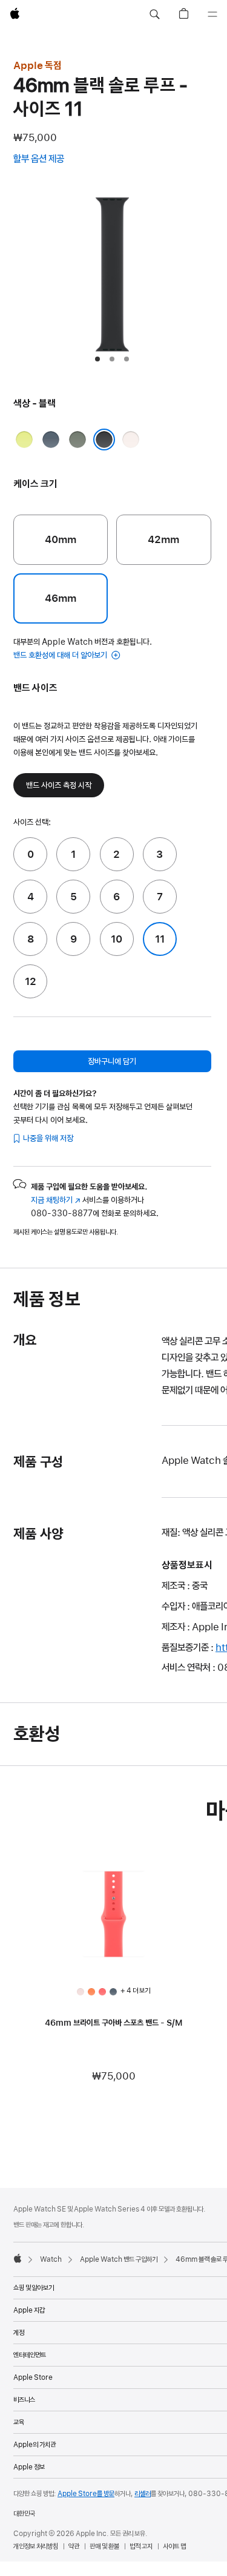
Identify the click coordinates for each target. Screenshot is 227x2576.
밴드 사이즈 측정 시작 (59, 785)
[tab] (97, 359)
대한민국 (24, 2514)
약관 (74, 2546)
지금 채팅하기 (56, 1200)
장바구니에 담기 (112, 1061)
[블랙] (104, 440)
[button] (154, 15)
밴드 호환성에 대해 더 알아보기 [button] (61, 655)
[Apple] (18, 2258)
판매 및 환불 (104, 2546)
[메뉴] (212, 15)
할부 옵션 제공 (51, 160)
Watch (51, 2259)
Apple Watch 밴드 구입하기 (119, 2259)
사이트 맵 (174, 2546)
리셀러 (143, 2494)
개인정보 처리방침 (36, 2546)
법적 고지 (141, 2546)
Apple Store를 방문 (86, 2494)
